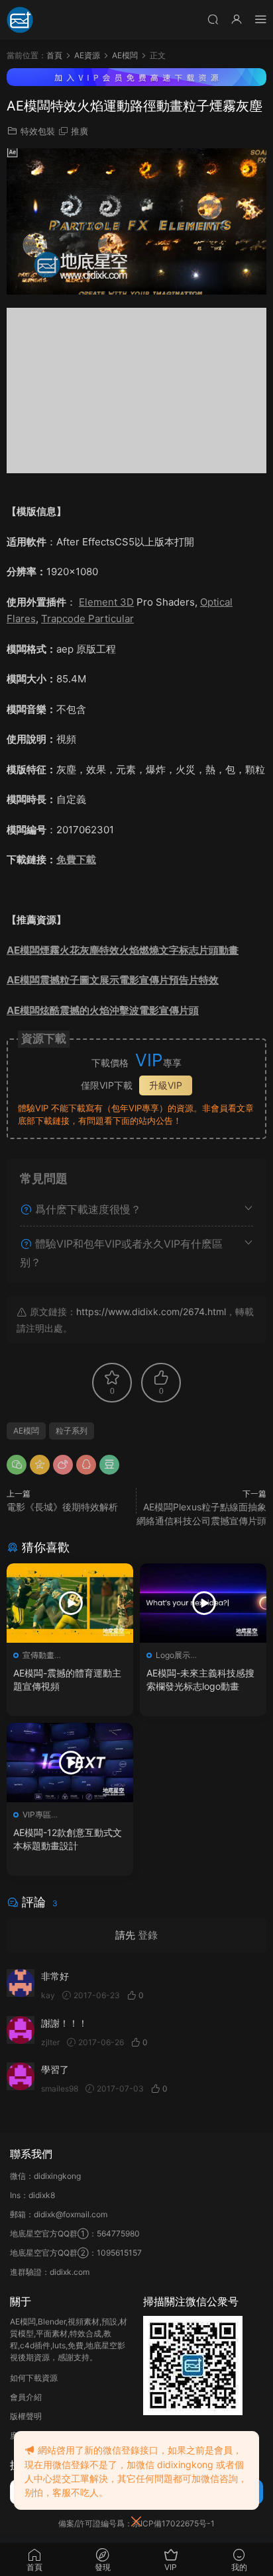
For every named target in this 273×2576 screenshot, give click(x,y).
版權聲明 (26, 2416)
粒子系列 (72, 1431)
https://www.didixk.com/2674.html (151, 1311)
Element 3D (106, 602)
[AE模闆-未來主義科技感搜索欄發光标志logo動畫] (203, 1603)
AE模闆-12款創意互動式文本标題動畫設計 (68, 1839)
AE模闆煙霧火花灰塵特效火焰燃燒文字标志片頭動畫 (123, 950)
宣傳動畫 (38, 1655)
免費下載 (76, 859)
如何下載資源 (34, 2378)
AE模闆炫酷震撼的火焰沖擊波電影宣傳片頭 (103, 1010)
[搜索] (213, 19)
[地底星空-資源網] (20, 20)
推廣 (80, 131)
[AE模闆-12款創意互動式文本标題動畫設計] (70, 1763)
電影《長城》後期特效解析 (62, 1507)
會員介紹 (26, 2397)
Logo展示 (173, 1655)
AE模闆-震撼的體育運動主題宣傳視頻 (67, 1679)
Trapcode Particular (87, 619)
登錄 (148, 1935)
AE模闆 (26, 1431)
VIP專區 (37, 1815)
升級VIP (166, 1085)
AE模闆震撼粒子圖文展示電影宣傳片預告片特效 (113, 980)
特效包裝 (38, 131)
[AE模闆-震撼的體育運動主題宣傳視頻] (70, 1603)
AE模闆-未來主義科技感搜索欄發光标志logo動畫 (200, 1679)
